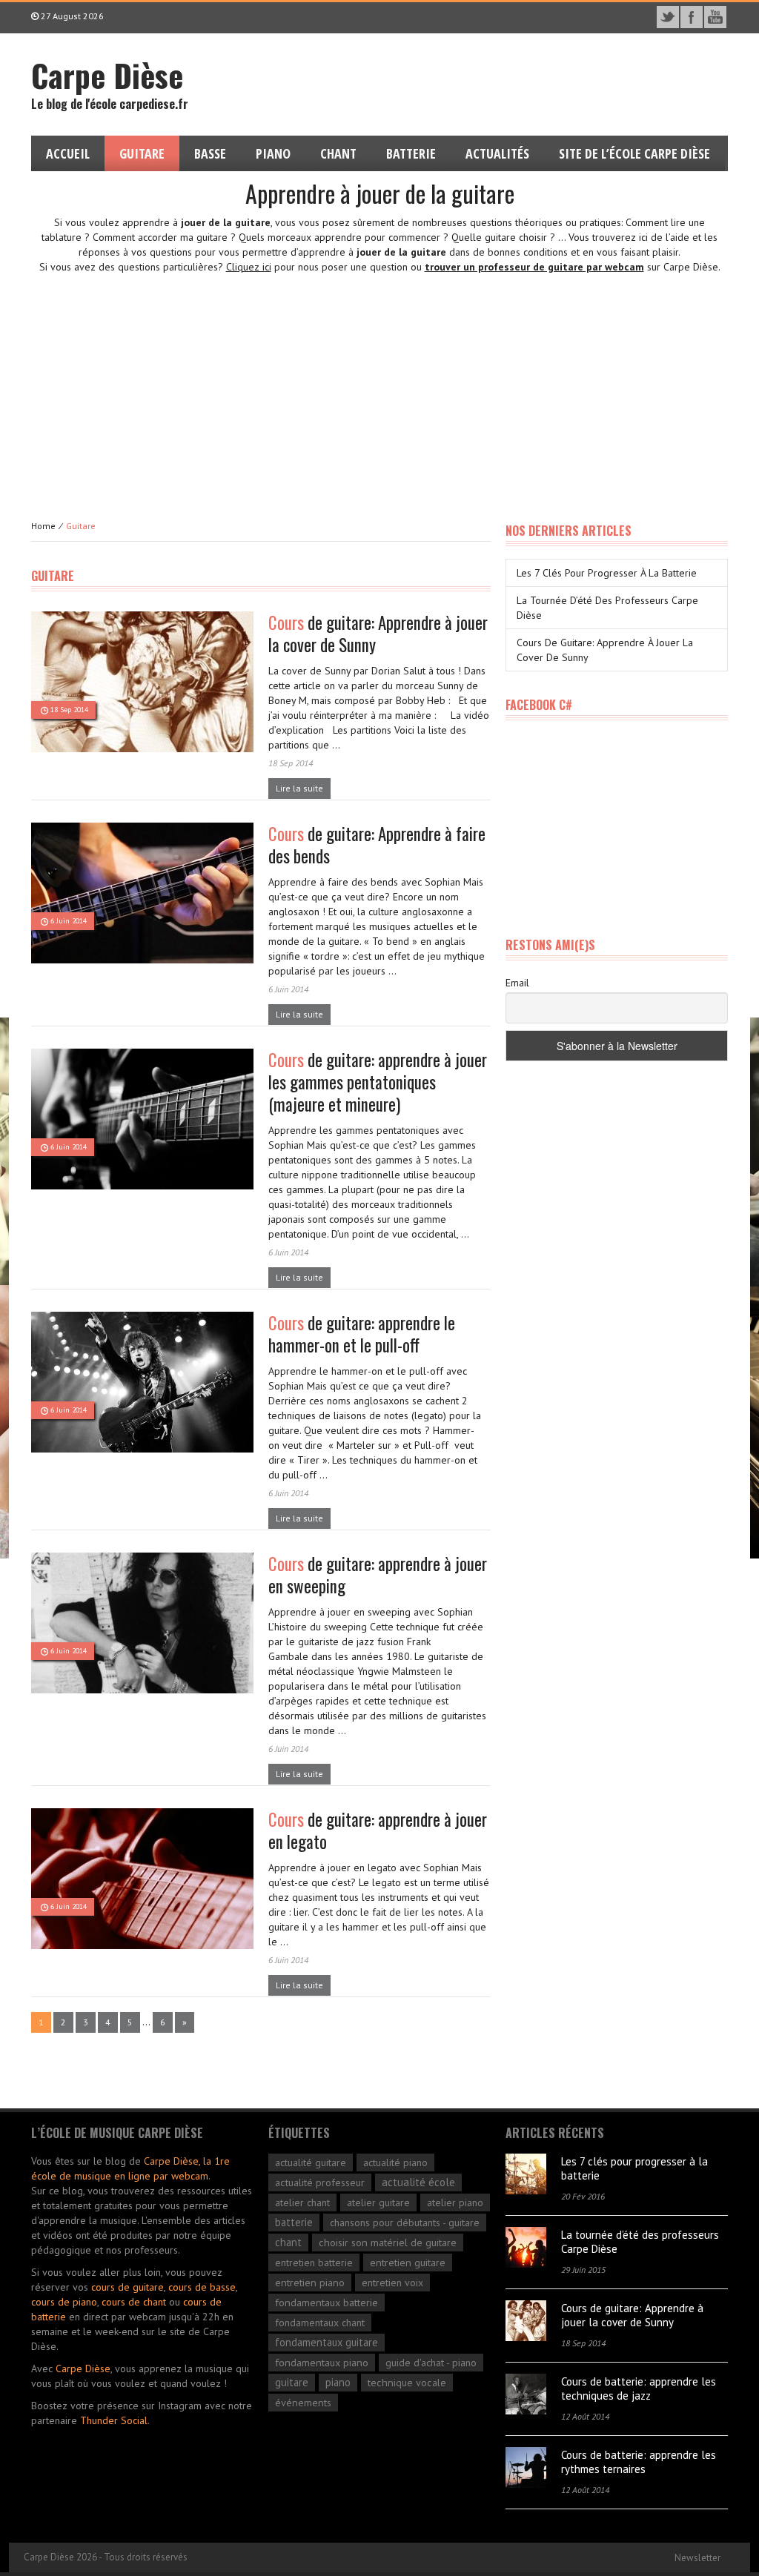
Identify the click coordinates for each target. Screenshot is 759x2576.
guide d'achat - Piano (431, 2363)
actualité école (418, 2182)
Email (517, 983)
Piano (273, 153)
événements (303, 2403)
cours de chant (134, 2302)
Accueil (68, 153)
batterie (294, 2222)
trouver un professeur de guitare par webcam (534, 267)
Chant (338, 153)
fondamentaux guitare (327, 2342)
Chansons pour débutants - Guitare (405, 2223)
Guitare (142, 153)
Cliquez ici (249, 267)
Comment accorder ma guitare (160, 237)
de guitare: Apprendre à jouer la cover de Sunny (378, 634)
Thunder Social (114, 2420)
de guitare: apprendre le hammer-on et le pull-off (362, 1334)
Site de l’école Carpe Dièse (634, 153)
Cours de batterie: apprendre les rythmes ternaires (639, 2462)
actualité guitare (311, 2162)
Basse (210, 153)
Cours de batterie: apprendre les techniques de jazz (639, 2389)
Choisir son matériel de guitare (388, 2242)
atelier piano (455, 2202)
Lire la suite (299, 788)
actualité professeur (320, 2182)
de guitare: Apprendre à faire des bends (377, 845)
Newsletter (697, 2558)
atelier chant (302, 2202)
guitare (292, 2382)
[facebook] (692, 17)
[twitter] (668, 17)
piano (338, 2382)
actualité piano (395, 2162)
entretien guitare (408, 2262)
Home (43, 526)
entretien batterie (314, 2263)
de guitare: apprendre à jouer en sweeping (378, 1575)
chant (288, 2242)
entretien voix (392, 2283)
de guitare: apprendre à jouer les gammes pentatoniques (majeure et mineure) (378, 1082)
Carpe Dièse (83, 2368)
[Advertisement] (379, 385)
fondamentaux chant (320, 2323)
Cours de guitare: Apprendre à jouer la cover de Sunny (632, 2315)
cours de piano (64, 2302)
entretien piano (310, 2283)
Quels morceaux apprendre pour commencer (339, 237)
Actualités (497, 153)
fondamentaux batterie (327, 2302)
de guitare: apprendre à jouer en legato (378, 1830)
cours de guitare (127, 2287)
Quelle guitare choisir (499, 237)
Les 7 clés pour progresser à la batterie (607, 573)
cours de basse (202, 2287)
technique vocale (407, 2383)
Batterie (411, 153)
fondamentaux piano (322, 2362)
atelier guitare (378, 2202)
